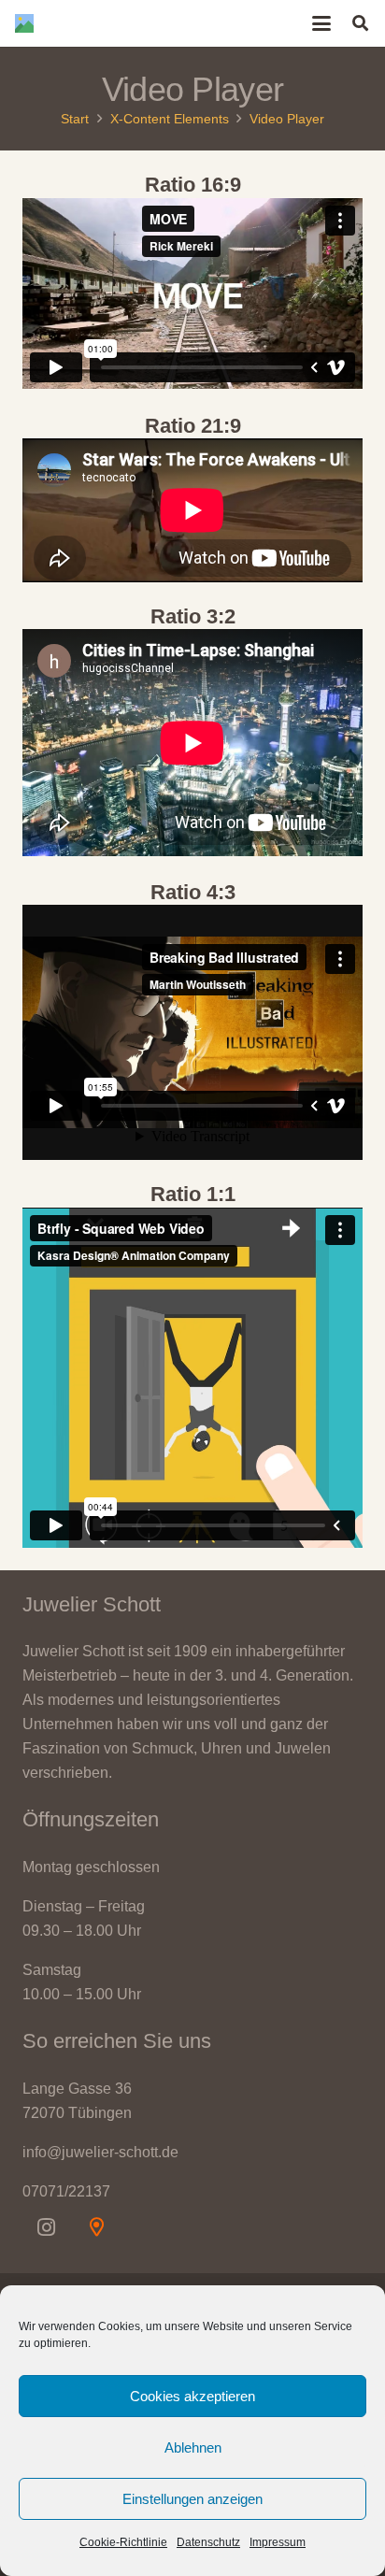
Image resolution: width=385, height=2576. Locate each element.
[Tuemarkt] (96, 2227)
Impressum (278, 2542)
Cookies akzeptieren (192, 2396)
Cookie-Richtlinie (123, 2542)
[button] (322, 23)
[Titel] (24, 23)
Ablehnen (193, 2447)
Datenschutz (208, 2542)
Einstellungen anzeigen (192, 2499)
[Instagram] (46, 2227)
